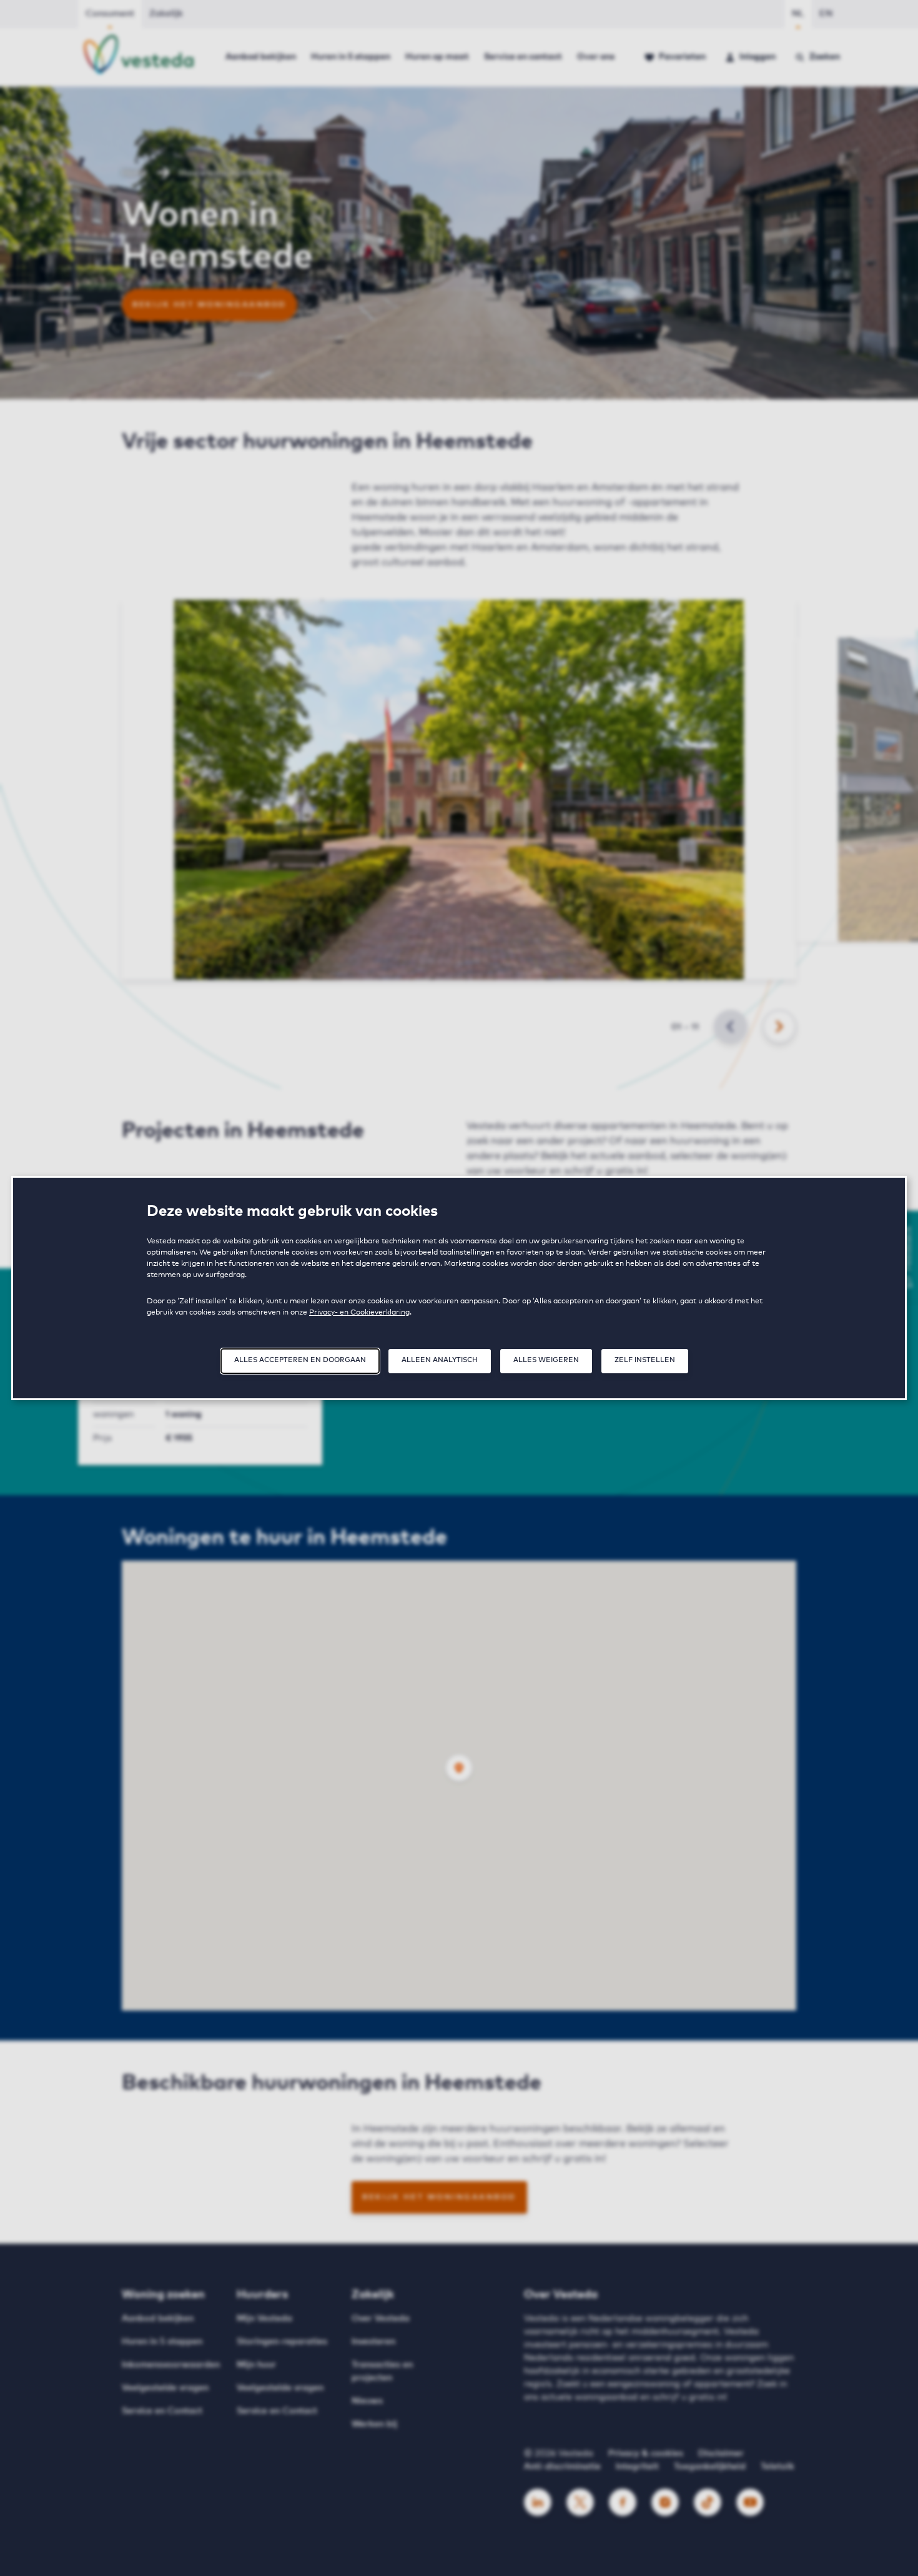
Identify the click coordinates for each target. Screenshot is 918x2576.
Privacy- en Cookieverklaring (359, 1313)
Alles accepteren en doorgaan (300, 1360)
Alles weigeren (546, 1360)
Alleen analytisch (440, 1360)
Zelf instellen (645, 1360)
